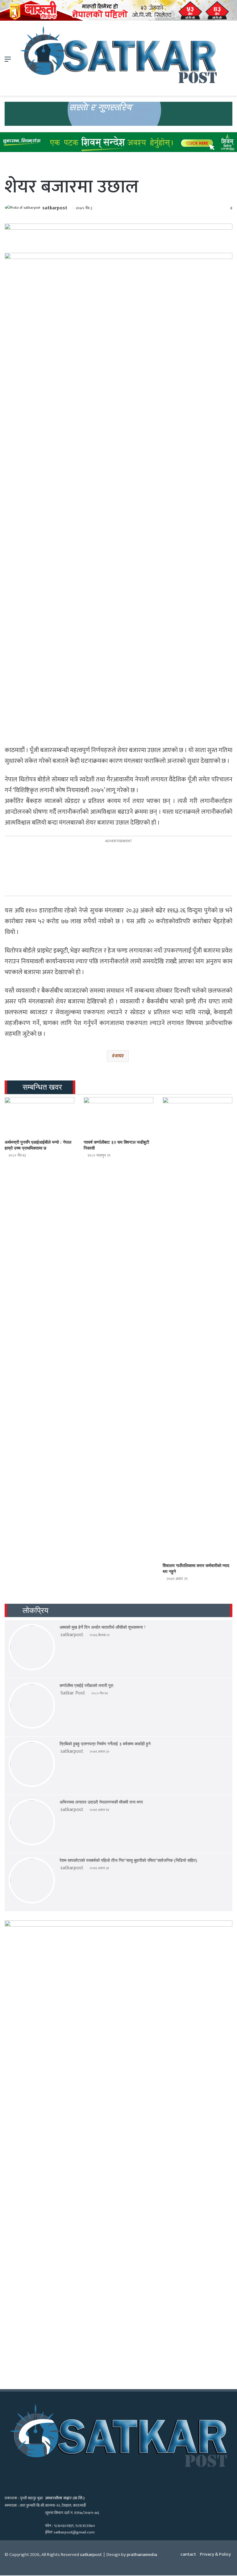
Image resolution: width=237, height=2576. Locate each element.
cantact (188, 2554)
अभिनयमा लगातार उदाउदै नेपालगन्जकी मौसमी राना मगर (101, 1802)
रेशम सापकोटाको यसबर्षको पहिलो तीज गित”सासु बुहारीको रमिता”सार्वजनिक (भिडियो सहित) (128, 1860)
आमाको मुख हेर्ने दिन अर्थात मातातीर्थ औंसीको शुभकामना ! (103, 1627)
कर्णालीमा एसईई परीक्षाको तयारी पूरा (86, 1686)
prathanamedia (142, 2555)
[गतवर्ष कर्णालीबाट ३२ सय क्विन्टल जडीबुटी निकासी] (118, 1117)
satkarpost (55, 208)
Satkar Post (73, 1693)
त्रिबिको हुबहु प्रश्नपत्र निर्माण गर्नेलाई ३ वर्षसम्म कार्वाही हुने (105, 1744)
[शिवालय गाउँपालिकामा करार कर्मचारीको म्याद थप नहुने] (197, 1328)
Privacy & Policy (215, 2554)
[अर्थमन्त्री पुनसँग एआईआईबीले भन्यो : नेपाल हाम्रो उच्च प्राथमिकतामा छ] (39, 1117)
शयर (119, 1056)
